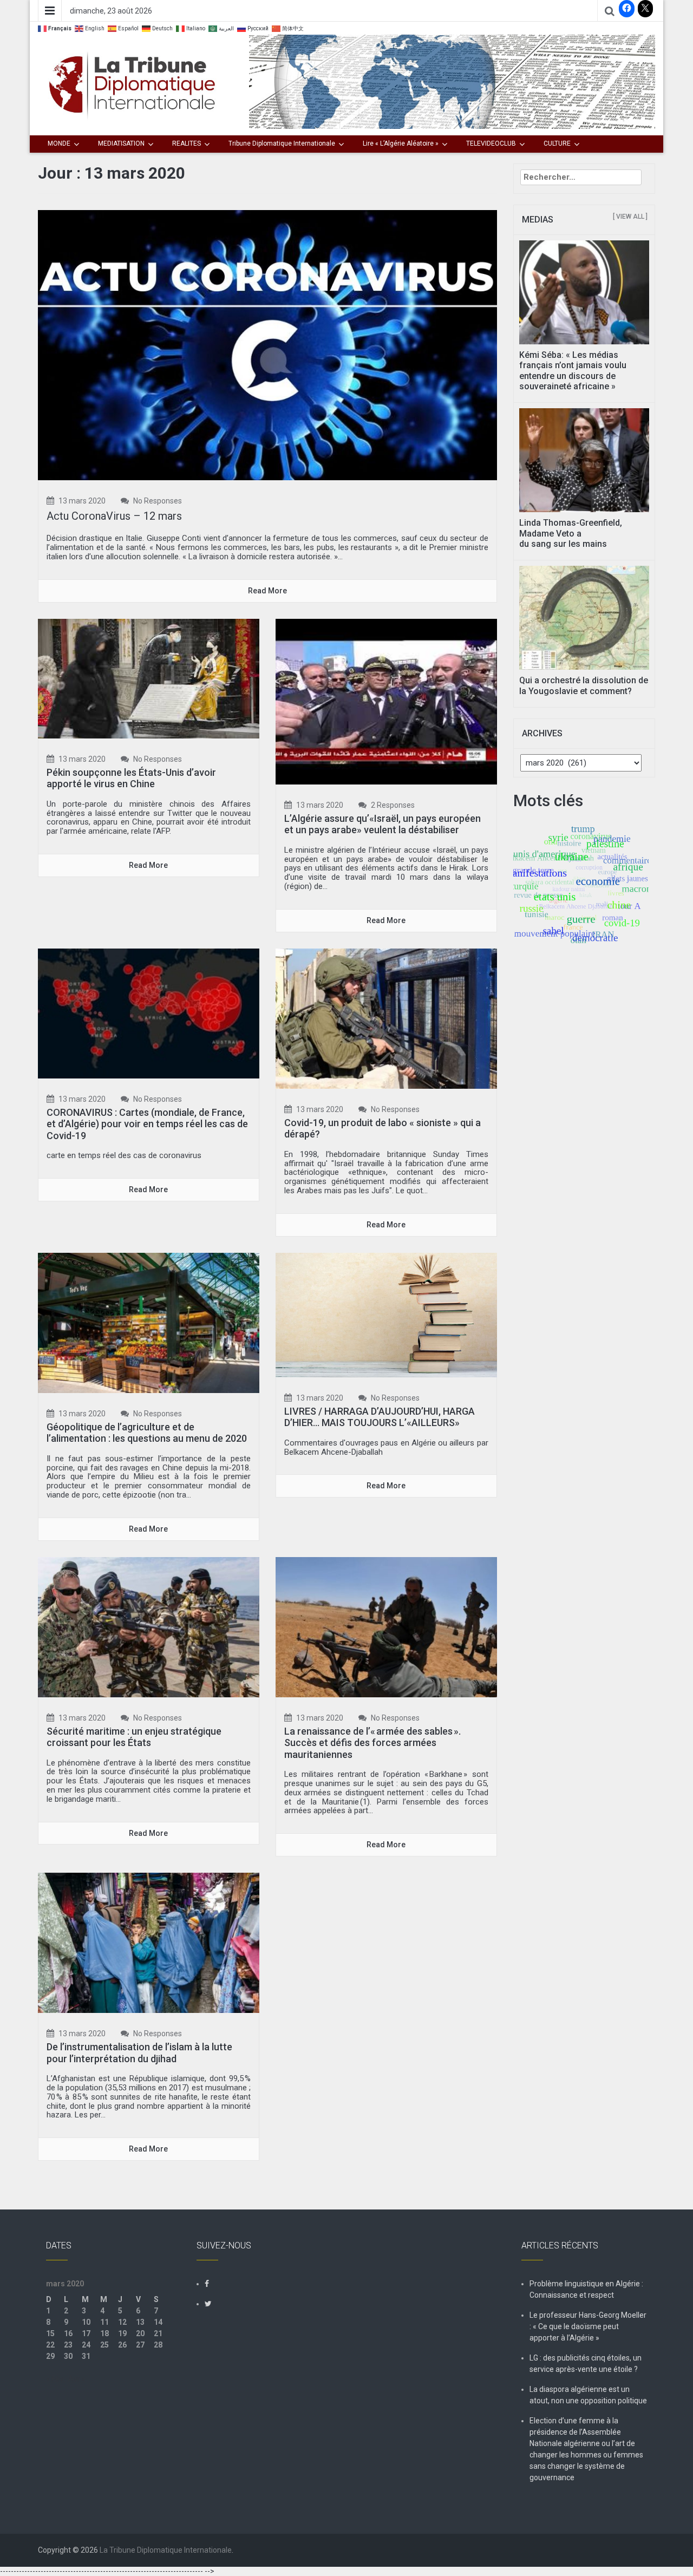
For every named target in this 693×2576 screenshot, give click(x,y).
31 (86, 2356)
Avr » (77, 2379)
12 (122, 2322)
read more (267, 591)
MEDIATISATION (121, 143)
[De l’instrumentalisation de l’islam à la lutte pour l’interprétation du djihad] (149, 1942)
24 (86, 2345)
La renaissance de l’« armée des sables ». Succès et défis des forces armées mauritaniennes (372, 1743)
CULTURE (557, 143)
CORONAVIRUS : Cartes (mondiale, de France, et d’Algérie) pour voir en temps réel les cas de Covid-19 (147, 1124)
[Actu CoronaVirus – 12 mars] (267, 344)
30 (68, 2356)
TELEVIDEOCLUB (491, 143)
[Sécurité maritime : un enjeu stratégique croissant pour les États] (149, 1626)
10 (86, 2322)
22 (50, 2345)
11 (104, 2322)
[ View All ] (630, 217)
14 (158, 2322)
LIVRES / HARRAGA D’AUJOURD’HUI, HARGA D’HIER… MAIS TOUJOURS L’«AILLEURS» (380, 1417)
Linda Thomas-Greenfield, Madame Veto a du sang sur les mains (571, 533)
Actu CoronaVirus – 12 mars (114, 516)
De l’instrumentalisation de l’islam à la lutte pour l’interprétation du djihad (139, 2053)
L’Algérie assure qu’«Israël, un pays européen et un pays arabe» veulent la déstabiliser (383, 824)
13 (140, 2322)
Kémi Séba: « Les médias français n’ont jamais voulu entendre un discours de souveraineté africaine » (573, 371)
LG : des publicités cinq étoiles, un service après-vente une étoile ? (586, 2363)
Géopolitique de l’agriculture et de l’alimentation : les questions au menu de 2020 (147, 1433)
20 (140, 2333)
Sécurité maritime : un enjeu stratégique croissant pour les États (134, 1737)
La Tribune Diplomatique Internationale (166, 2550)
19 (122, 2333)
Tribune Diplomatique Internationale (282, 143)
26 (122, 2345)
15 (50, 2333)
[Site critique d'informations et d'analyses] (452, 81)
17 (86, 2333)
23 (68, 2345)
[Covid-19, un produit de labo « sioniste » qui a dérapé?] (386, 1018)
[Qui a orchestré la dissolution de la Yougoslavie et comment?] (584, 617)
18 (104, 2333)
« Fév (55, 2379)
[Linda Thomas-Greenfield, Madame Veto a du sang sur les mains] (584, 460)
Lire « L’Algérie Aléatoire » (401, 143)
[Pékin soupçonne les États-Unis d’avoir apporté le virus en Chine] (149, 678)
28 (158, 2345)
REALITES (187, 143)
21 (158, 2333)
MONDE (59, 143)
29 (50, 2356)
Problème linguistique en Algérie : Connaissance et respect (586, 2289)
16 (68, 2333)
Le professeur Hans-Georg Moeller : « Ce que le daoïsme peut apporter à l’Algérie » (588, 2326)
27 (140, 2345)
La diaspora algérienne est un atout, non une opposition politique (588, 2395)
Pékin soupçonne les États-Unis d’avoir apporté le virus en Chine (131, 778)
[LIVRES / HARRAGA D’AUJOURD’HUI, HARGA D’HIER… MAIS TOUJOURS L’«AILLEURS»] (386, 1314)
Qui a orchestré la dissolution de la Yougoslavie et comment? (584, 685)
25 (104, 2345)
